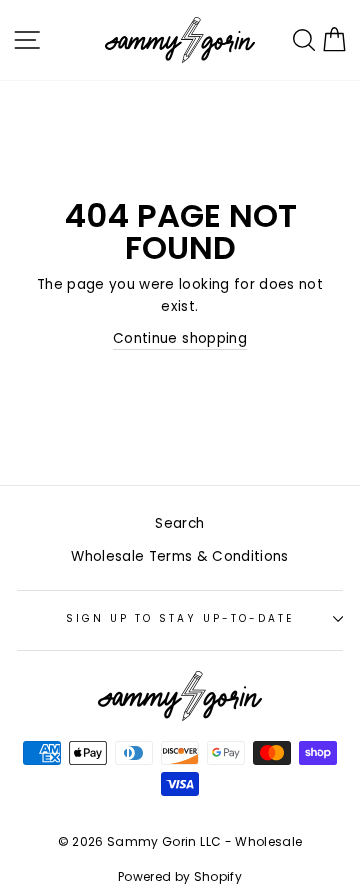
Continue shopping (180, 338)
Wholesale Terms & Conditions (180, 556)
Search (179, 523)
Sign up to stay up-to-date (180, 618)
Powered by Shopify (180, 876)
